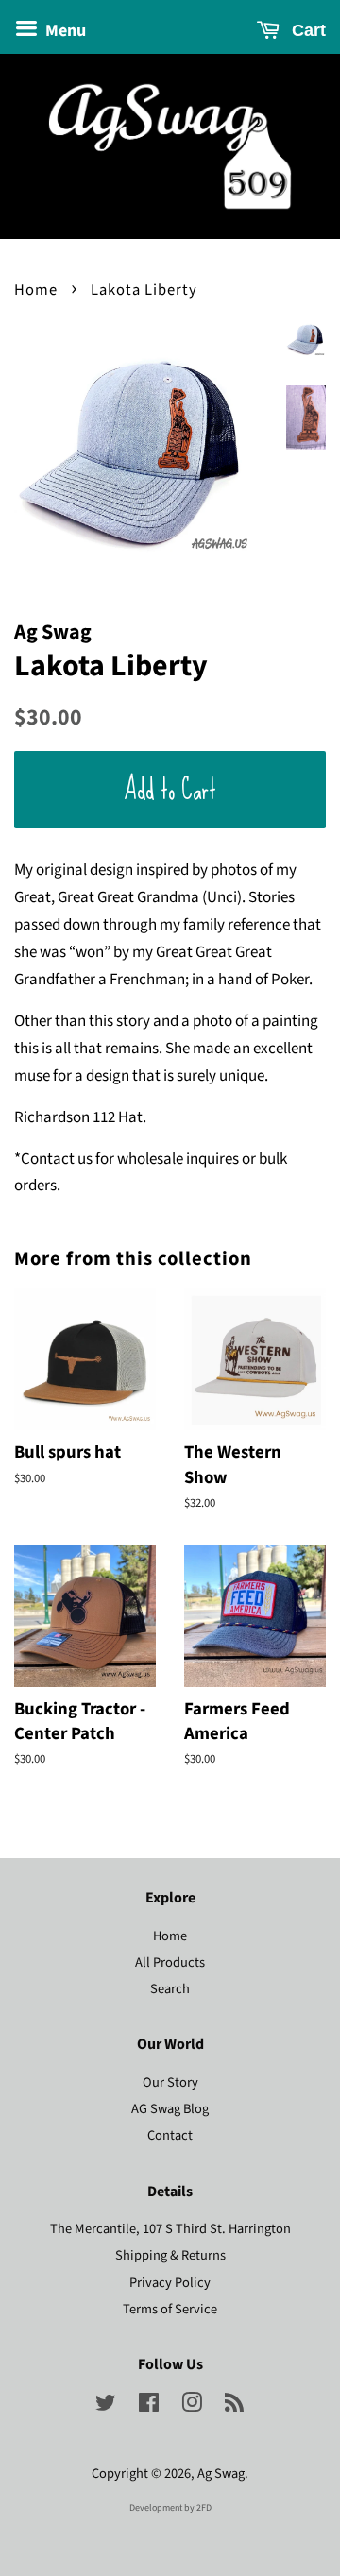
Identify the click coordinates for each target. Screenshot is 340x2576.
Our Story (170, 2082)
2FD (204, 2508)
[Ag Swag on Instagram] (192, 2406)
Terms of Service (170, 2309)
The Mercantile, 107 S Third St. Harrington (170, 2229)
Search (170, 1989)
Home (36, 290)
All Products (170, 1962)
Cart (306, 30)
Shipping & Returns (170, 2255)
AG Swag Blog (170, 2109)
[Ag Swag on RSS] (234, 2406)
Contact (170, 2135)
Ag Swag (221, 2474)
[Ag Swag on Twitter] (106, 2406)
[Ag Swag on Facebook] (149, 2406)
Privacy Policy (170, 2283)
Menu (64, 31)
